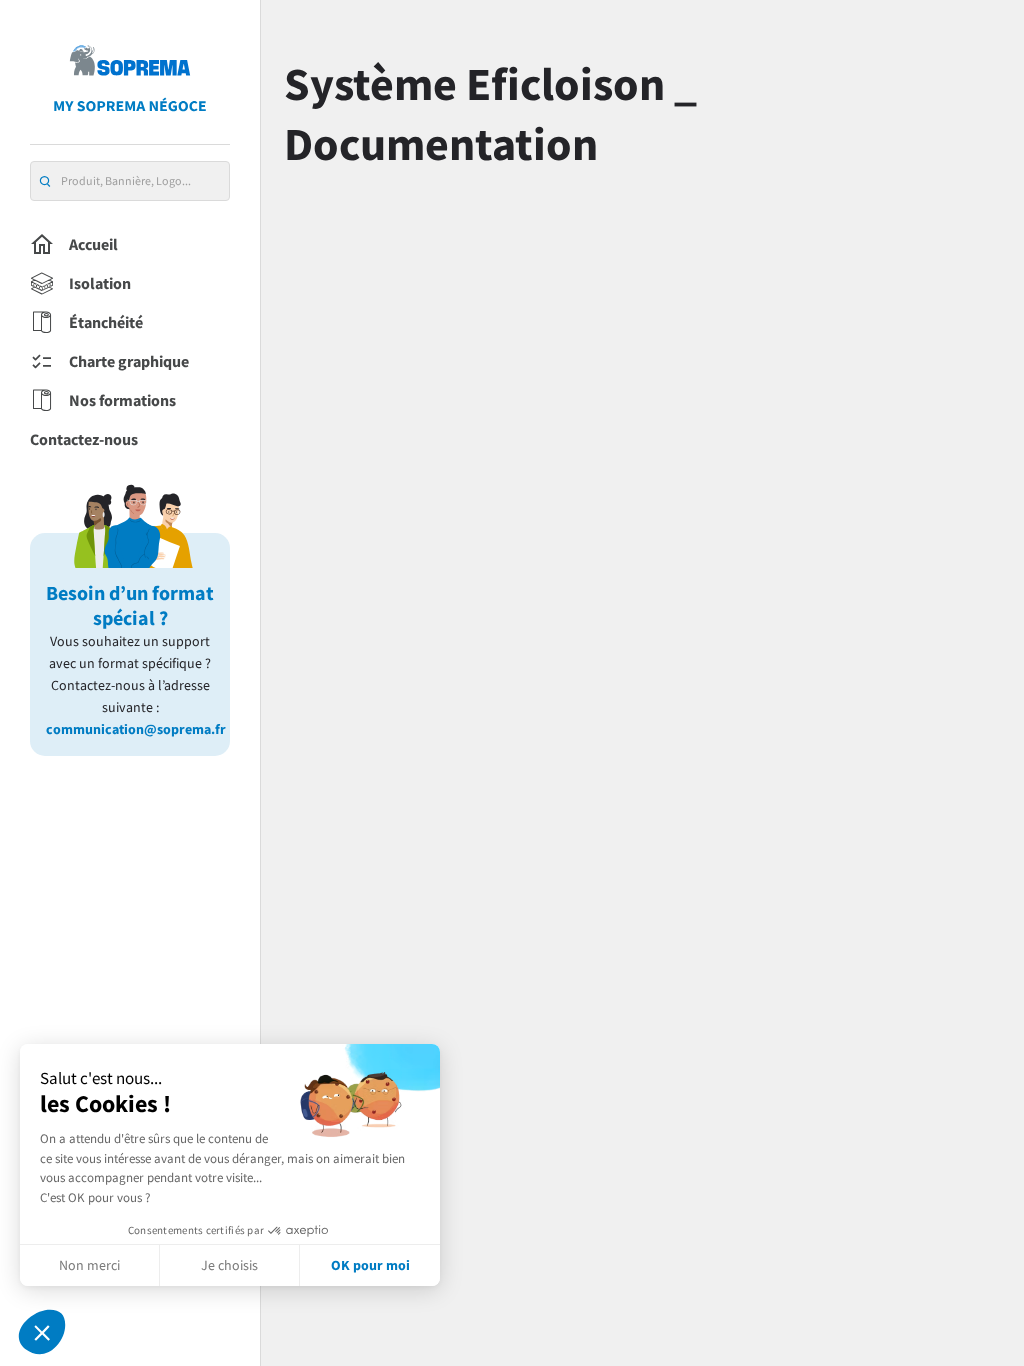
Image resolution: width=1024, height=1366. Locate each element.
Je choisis (229, 1265)
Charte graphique (129, 361)
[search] (45, 181)
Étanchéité (106, 322)
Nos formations (122, 400)
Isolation (100, 283)
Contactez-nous (84, 439)
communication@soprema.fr (130, 729)
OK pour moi (370, 1265)
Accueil (93, 244)
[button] (42, 1332)
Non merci (89, 1265)
